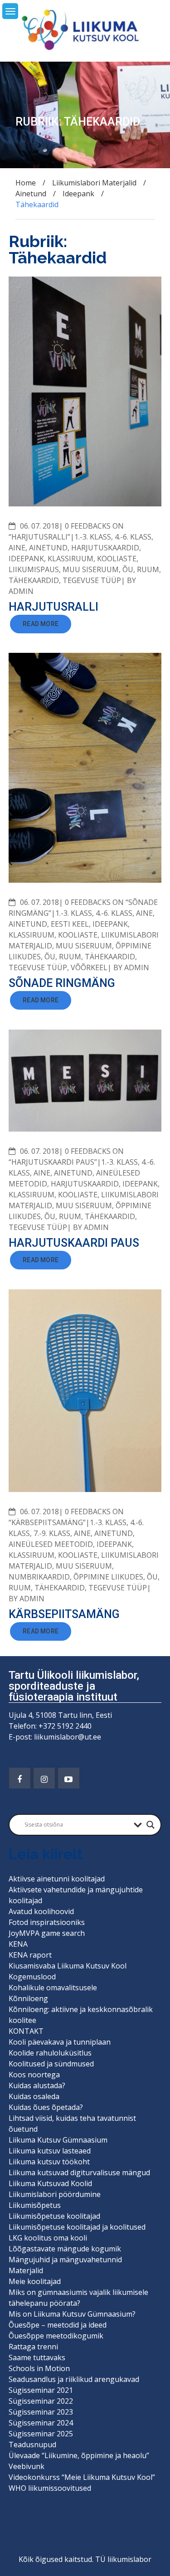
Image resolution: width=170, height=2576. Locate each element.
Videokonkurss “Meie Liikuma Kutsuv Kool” (82, 2477)
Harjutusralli (53, 607)
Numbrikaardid (39, 1577)
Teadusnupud (32, 2445)
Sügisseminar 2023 (41, 2412)
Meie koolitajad (35, 2281)
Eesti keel (70, 924)
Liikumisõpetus (35, 2205)
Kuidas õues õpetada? (46, 2107)
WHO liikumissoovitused (50, 2488)
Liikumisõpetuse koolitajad (54, 2216)
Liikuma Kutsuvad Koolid (50, 2183)
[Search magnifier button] (151, 1825)
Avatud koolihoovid (41, 1911)
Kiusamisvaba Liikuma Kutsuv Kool (68, 1966)
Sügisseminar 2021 (41, 2390)
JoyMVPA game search (47, 1933)
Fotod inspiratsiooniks (47, 1922)
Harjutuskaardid (105, 548)
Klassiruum (70, 559)
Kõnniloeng (28, 1998)
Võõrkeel (89, 967)
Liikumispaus (34, 569)
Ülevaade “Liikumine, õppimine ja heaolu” (79, 2455)
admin (21, 591)
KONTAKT (26, 2031)
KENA (18, 1944)
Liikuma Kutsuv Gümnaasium (58, 2140)
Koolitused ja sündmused (51, 2064)
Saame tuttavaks (37, 2357)
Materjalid (26, 2270)
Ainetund (48, 548)
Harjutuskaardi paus (74, 1243)
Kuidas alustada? (37, 2085)
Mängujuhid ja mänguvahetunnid (65, 2260)
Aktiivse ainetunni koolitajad (57, 1879)
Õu (128, 569)
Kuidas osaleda (34, 2096)
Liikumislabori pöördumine (55, 2194)
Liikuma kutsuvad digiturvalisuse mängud (79, 2173)
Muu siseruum (91, 569)
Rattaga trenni (33, 2347)
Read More (41, 624)
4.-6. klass (133, 537)
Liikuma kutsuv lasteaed (50, 2151)
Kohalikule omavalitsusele (53, 1988)
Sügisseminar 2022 (41, 2401)
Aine (17, 548)
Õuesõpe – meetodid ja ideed (58, 2325)
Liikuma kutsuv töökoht (49, 2162)
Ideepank (26, 559)
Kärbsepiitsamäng (64, 1614)
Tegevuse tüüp (92, 580)
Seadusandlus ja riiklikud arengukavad (74, 2379)
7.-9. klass (52, 1533)
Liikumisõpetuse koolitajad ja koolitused (77, 2227)
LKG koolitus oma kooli (48, 2238)
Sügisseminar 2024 (41, 2423)
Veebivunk (27, 2466)
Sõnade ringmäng (62, 983)
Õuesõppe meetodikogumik (56, 2336)
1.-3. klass (93, 537)
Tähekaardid (34, 580)
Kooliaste (117, 559)
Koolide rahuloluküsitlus (50, 2053)
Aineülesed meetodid (51, 1544)
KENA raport (30, 1955)
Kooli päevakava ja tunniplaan (60, 2042)
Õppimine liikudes (108, 1577)
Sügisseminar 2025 (41, 2434)
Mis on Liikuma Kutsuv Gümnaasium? (72, 2314)
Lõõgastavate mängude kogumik (65, 2249)
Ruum (148, 569)
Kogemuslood (32, 1977)
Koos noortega (34, 2075)
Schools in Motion (39, 2368)
